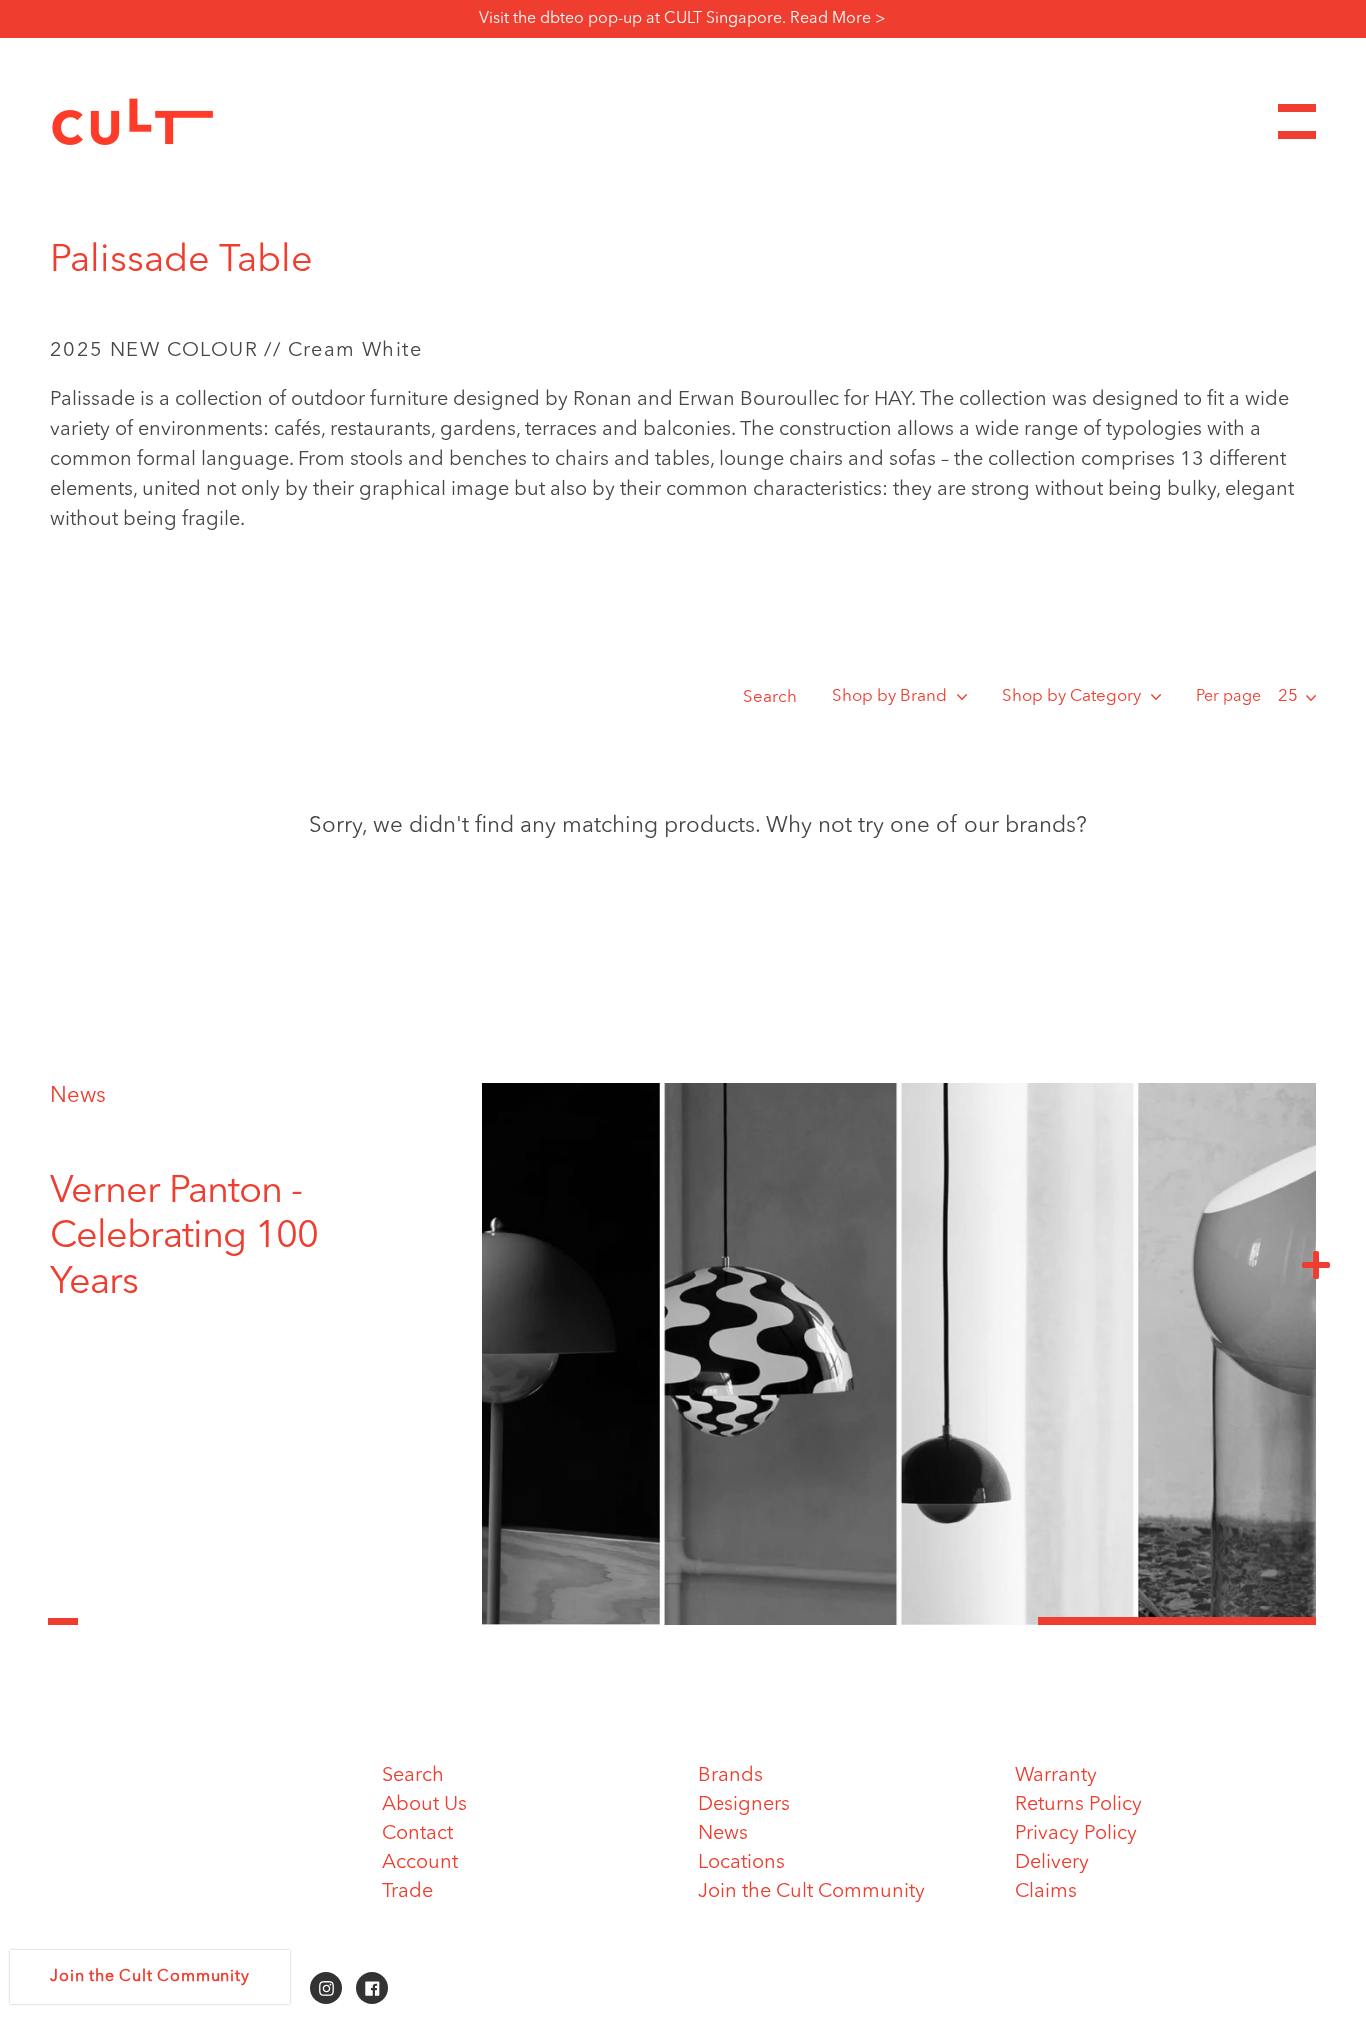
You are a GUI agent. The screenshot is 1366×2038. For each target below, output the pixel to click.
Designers (744, 1805)
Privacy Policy (1076, 1834)
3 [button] (1177, 1621)
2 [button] (899, 1621)
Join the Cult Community (811, 1892)
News (78, 1096)
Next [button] (1316, 1264)
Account (420, 1863)
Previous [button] (63, 1610)
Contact (417, 1834)
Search (770, 697)
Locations (741, 1863)
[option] (225, 1238)
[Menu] (1297, 121)
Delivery (1052, 1863)
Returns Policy (1078, 1805)
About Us (424, 1805)
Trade (407, 1892)
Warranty (1056, 1776)
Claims (1046, 1892)
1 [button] (621, 1621)
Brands (730, 1776)
